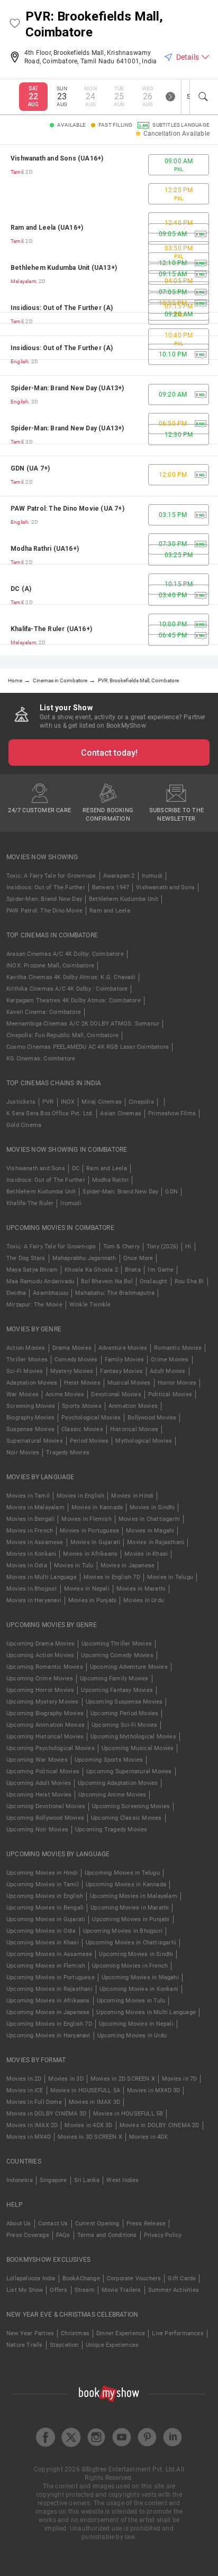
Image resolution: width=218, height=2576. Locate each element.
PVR (48, 1102)
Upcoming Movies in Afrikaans (48, 2001)
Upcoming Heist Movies (39, 1795)
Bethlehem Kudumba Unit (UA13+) (64, 268)
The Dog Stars (26, 1258)
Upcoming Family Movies (114, 1679)
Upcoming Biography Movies (45, 1713)
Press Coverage (28, 2235)
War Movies (22, 1394)
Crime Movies (170, 1360)
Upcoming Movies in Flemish (46, 1966)
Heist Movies (82, 1383)
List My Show (25, 2290)
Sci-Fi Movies (25, 1371)
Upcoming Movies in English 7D (49, 2024)
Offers (58, 2290)
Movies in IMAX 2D (32, 2125)
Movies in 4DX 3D (88, 2125)
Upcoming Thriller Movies (117, 1644)
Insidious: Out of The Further (46, 887)
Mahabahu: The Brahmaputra (115, 1293)
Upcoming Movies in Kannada (126, 1884)
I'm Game (161, 1270)
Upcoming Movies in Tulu (131, 2001)
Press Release (146, 2224)
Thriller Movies (27, 1360)
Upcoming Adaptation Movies (118, 1783)
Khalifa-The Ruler (30, 1203)
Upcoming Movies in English (45, 1896)
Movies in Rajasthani (156, 1542)
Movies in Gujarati (96, 1542)
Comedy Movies (76, 1360)
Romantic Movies (178, 1348)
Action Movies (26, 1348)
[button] (15, 24)
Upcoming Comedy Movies (117, 1655)
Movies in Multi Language (42, 1577)
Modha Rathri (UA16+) (45, 549)
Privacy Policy (163, 2235)
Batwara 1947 (111, 887)
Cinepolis (141, 1102)
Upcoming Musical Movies (138, 1748)
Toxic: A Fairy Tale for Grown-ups (51, 876)
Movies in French (30, 1531)
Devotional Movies (116, 1394)
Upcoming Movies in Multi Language (146, 2012)
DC (76, 1168)
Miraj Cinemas (102, 1102)
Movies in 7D (179, 2079)
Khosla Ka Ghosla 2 (91, 1270)
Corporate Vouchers (134, 2278)
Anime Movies (65, 1394)
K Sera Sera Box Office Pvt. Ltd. (50, 1113)
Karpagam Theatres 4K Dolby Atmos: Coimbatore (74, 1000)
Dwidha (16, 1293)
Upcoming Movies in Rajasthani (49, 1989)
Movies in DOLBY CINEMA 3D (46, 2114)
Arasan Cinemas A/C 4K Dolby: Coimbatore (65, 954)
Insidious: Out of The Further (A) (62, 308)
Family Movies (125, 1360)
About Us (19, 2224)
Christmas (75, 2333)
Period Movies (89, 1441)
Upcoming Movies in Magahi (140, 1977)
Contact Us (53, 2224)
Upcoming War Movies (37, 1760)
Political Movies (170, 1394)
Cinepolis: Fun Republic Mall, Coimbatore (62, 1035)
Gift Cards (182, 2278)
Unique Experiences (112, 2345)
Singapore (53, 2180)
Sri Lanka (87, 2180)
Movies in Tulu (74, 1566)
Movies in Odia (27, 1566)
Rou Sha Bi (189, 1281)
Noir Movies (23, 1452)
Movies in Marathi (141, 1589)
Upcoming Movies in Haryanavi (48, 2036)
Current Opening (97, 2224)
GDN (171, 1192)
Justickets (21, 1102)
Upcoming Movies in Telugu (122, 1873)
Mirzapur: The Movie (34, 1305)
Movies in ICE (25, 2090)
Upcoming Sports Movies (109, 1760)
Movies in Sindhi (152, 1507)
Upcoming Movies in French (130, 1966)
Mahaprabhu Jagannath (84, 1258)
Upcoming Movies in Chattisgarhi (131, 1943)
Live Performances (178, 2333)
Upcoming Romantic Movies (45, 1667)
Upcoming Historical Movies (45, 1737)
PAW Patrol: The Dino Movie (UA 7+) (67, 509)
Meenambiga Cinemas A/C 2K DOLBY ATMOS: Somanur (83, 1024)
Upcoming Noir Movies (37, 1830)
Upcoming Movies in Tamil (43, 1884)
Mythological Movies (144, 1441)
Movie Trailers (121, 2290)
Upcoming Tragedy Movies (111, 1830)
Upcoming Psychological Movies (51, 1748)
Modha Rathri (110, 1180)
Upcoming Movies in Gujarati (46, 1919)
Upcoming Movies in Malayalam (134, 1896)
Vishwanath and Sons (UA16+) (57, 158)
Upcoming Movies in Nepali (136, 2024)
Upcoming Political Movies (43, 1771)
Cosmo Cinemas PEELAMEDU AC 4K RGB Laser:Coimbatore (88, 1047)
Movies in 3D (66, 2079)
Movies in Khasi (146, 1554)
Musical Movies (129, 1383)
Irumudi (152, 876)
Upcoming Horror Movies (40, 1690)
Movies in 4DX (149, 2137)
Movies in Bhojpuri (32, 1589)
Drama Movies (72, 1348)
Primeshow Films (172, 1113)
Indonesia (20, 2180)
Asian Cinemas (121, 1113)
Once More (138, 1258)
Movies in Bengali (30, 1519)
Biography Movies (30, 1418)
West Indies (122, 2180)
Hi (188, 1247)
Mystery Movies (72, 1371)
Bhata (133, 1270)
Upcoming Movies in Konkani (139, 1989)
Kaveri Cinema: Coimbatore (44, 1012)
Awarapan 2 (119, 876)
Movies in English (80, 1496)
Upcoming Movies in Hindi (42, 1873)
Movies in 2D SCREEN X (123, 2079)
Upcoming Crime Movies (40, 1679)
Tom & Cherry (121, 1247)
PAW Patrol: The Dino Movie (44, 911)
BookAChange (81, 2278)
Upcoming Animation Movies (46, 1725)
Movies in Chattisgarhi (149, 1519)
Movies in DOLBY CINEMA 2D (160, 2125)
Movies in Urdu (144, 1600)
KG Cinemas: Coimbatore (41, 1059)
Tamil (17, 172)
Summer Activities (174, 2290)
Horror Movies (177, 1383)
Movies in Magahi (150, 1531)
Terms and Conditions (107, 2235)
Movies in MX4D (29, 2137)
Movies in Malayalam (35, 1507)
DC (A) (21, 589)
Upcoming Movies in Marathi (130, 1908)
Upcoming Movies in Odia (41, 1931)
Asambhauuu (51, 1293)
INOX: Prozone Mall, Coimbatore (50, 966)
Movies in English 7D (112, 1577)
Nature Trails (25, 2345)
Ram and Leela (110, 911)
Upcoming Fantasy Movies (117, 1690)
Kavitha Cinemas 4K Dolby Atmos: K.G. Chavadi (71, 977)
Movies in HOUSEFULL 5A (85, 2090)
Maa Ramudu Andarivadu (40, 1281)
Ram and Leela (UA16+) (47, 228)
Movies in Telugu (170, 1577)
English (20, 361)
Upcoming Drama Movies (40, 1644)
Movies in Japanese (128, 1566)
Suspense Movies (30, 1429)
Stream (85, 2290)
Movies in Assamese (35, 1542)
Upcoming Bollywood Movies (45, 1818)
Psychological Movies (91, 1418)
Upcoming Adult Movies (39, 1783)
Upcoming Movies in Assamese (49, 1954)
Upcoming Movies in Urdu (132, 2036)
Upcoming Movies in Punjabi (131, 1919)
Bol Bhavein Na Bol (107, 1281)
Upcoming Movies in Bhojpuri (123, 1931)
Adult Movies (167, 1371)
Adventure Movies (123, 1348)
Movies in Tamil (28, 1496)
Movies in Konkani (31, 1554)
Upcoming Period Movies (124, 1713)
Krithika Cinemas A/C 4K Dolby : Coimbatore (67, 989)
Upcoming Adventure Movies (129, 1667)
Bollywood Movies (152, 1418)
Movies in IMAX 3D (94, 2102)
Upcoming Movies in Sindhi (136, 1954)
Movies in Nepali (87, 1589)
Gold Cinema (24, 1125)
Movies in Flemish (86, 1519)
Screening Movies (31, 1406)
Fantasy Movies (121, 1371)
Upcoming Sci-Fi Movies (124, 1725)
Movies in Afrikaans (90, 1554)
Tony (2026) (162, 1247)
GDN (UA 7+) (30, 468)
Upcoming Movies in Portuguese (51, 1977)
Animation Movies (133, 1406)
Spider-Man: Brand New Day (44, 899)
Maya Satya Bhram (32, 1270)
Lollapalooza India (31, 2278)
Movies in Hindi (132, 1496)
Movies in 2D (24, 2079)
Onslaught (154, 1281)
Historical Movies (134, 1429)
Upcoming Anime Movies (112, 1795)
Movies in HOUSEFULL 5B (128, 2114)
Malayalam (24, 281)
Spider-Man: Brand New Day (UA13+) (67, 388)
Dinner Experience (121, 2333)
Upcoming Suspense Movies (124, 1702)
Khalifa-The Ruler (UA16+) (51, 629)
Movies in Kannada (97, 1507)
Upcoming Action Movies (40, 1655)
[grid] (109, 400)
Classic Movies (82, 1429)
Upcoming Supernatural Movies (129, 1771)
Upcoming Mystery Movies (43, 1702)
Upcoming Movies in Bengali (45, 1908)
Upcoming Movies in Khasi (43, 1943)
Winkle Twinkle (90, 1305)
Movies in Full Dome (34, 2102)
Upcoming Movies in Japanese (48, 2012)
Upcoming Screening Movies (131, 1806)
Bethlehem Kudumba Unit (124, 899)
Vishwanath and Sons (165, 887)
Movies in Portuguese (89, 1531)
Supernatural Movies (35, 1441)
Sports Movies (82, 1406)
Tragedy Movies (68, 1452)
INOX (68, 1102)
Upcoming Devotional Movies (46, 1806)
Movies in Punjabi (92, 1600)
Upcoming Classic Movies (126, 1818)
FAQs (63, 2235)
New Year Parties (30, 2333)
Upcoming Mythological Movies (133, 1737)
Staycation (64, 2345)
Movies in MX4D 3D (153, 2090)
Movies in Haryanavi (34, 1600)
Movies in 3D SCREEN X (90, 2137)
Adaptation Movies (32, 1383)
